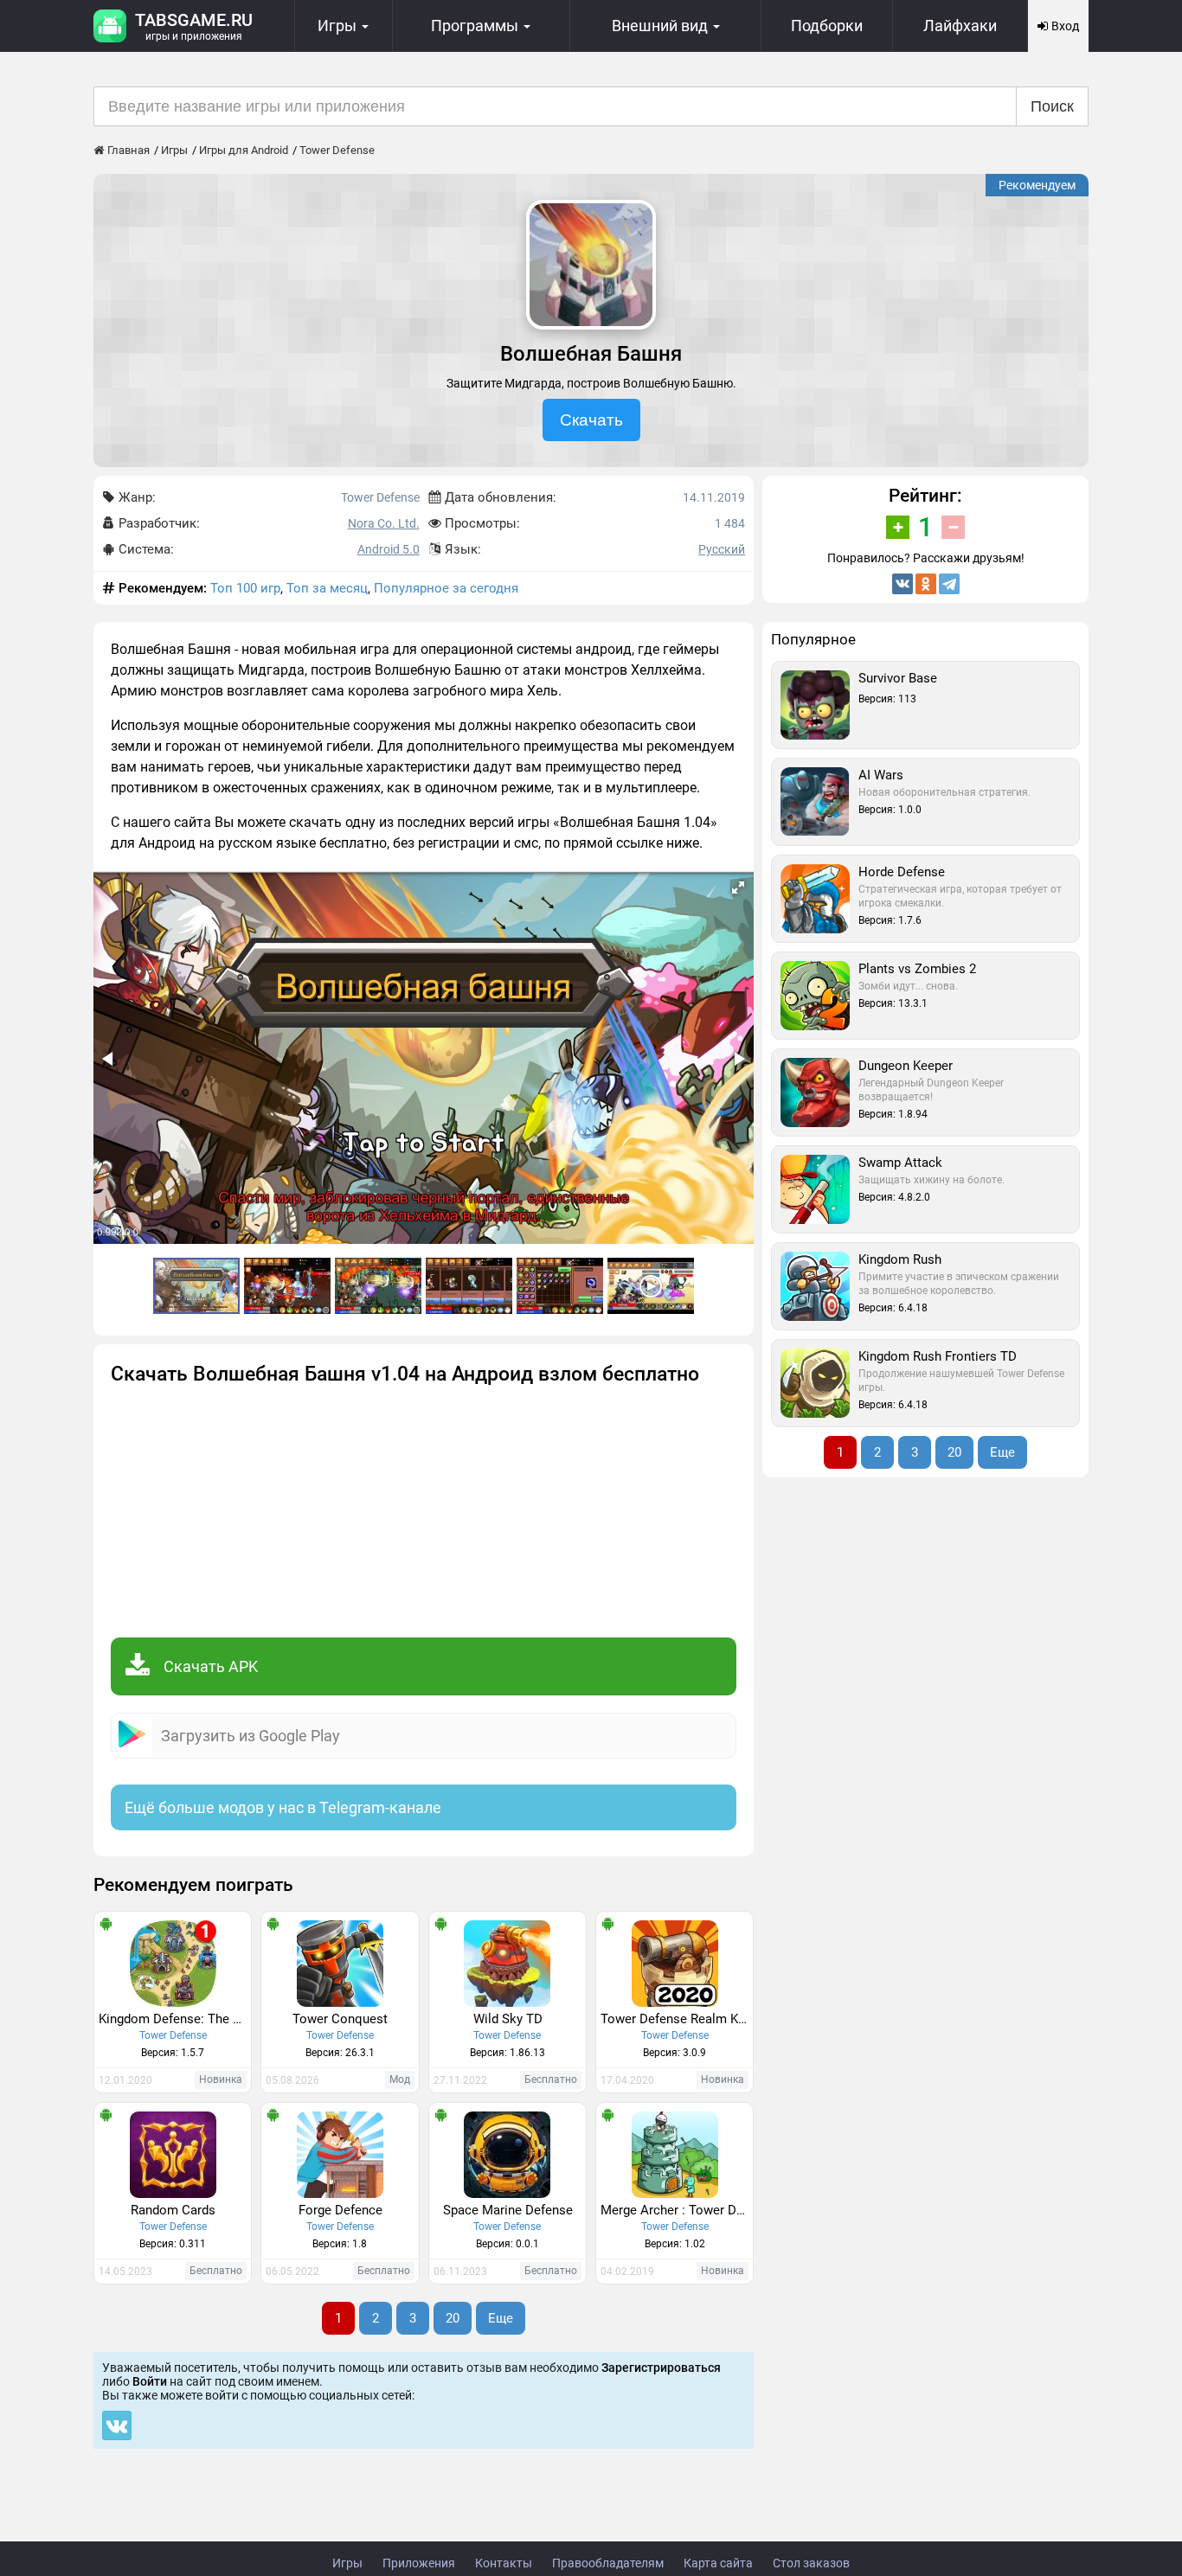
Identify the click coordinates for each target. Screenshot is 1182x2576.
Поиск (1052, 106)
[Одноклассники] (926, 584)
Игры (347, 2563)
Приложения (419, 2563)
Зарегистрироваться (661, 2368)
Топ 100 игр (245, 588)
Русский (722, 549)
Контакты (504, 2563)
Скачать (591, 420)
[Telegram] (949, 584)
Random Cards (173, 2210)
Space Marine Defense (508, 2210)
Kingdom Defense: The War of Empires (175, 2019)
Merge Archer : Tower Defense (677, 2210)
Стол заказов (811, 2563)
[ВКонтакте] (903, 584)
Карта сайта (718, 2563)
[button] (738, 888)
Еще (501, 2318)
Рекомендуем (1037, 185)
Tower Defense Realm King (677, 2019)
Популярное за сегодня (446, 588)
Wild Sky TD (508, 2019)
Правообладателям (608, 2563)
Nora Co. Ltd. (384, 523)
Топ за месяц (327, 588)
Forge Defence (340, 2210)
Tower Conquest (340, 2019)
